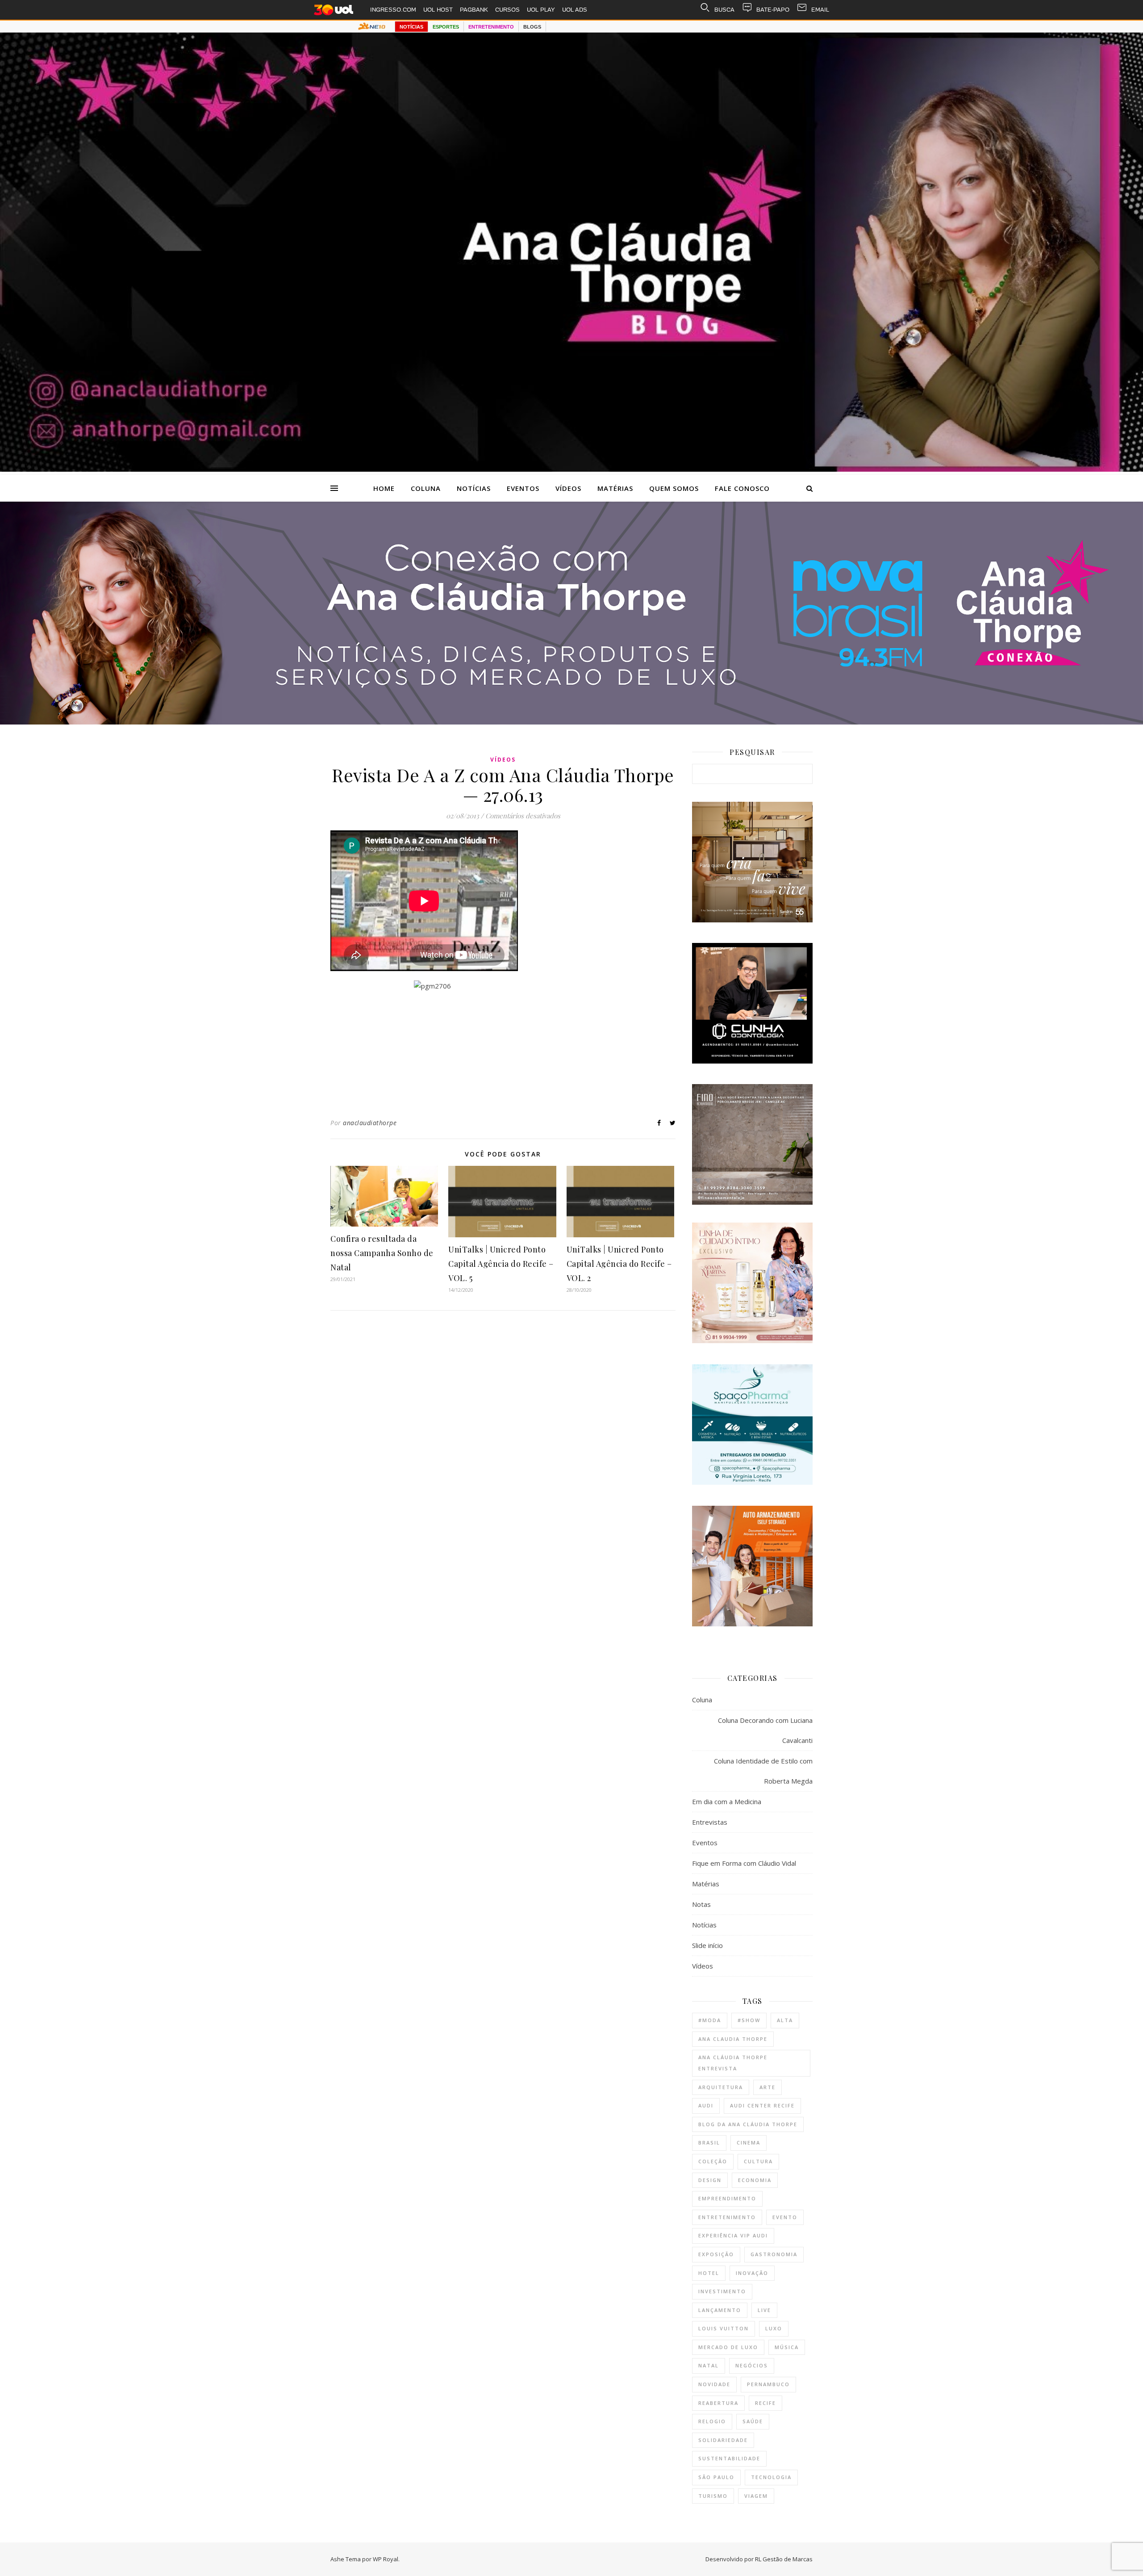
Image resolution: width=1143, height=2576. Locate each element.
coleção (713, 2161)
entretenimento (727, 2217)
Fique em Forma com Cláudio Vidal (744, 1863)
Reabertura (718, 2403)
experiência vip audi (733, 2235)
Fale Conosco (742, 488)
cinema (749, 2142)
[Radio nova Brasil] (571, 722)
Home (384, 488)
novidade (714, 2384)
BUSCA (724, 10)
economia (755, 2180)
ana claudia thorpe (733, 2039)
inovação (752, 2273)
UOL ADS (575, 10)
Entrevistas (710, 1822)
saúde (753, 2421)
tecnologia (771, 2477)
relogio (712, 2421)
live (764, 2310)
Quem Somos (674, 488)
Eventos (523, 488)
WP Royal (386, 2559)
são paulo (716, 2477)
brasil (709, 2142)
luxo (774, 2328)
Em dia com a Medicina (727, 1801)
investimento (722, 2291)
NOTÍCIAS (411, 27)
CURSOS (507, 10)
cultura (758, 2161)
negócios (752, 2365)
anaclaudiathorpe (370, 1123)
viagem (756, 2496)
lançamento (720, 2310)
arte (768, 2087)
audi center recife (762, 2105)
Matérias (615, 488)
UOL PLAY (541, 10)
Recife (765, 2403)
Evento (785, 2217)
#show (749, 2020)
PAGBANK (474, 10)
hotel (709, 2273)
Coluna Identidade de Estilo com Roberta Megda (763, 1771)
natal (709, 2365)
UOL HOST (438, 10)
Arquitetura (721, 2087)
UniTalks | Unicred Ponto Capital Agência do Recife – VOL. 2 (619, 1264)
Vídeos (568, 488)
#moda (710, 2020)
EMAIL (820, 10)
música (787, 2347)
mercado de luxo (728, 2347)
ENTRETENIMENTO (491, 27)
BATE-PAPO (773, 10)
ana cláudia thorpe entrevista (733, 2063)
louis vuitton (724, 2328)
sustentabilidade (729, 2458)
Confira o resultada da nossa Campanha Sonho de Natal (382, 1253)
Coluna (426, 488)
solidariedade (723, 2440)
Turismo (713, 2496)
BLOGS (532, 27)
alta (785, 2020)
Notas (701, 1904)
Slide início (707, 1945)
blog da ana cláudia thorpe (748, 2124)
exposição (716, 2254)
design (710, 2180)
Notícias (474, 488)
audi (706, 2105)
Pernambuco (768, 2384)
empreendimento (727, 2198)
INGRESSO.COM (393, 10)
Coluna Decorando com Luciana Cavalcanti (765, 1730)
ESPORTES (446, 27)
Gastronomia (774, 2254)
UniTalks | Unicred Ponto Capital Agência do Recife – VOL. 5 (501, 1264)
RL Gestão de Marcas (784, 2559)
